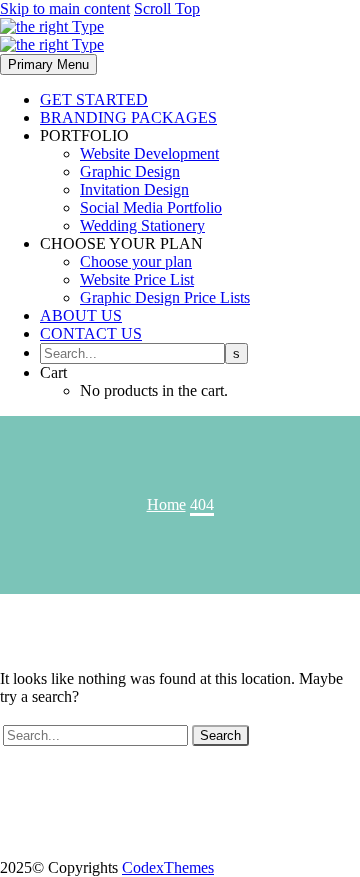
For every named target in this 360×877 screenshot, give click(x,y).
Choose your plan (136, 261)
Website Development (149, 153)
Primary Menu (48, 64)
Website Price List (137, 279)
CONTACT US (91, 333)
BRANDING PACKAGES (128, 117)
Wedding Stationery (142, 225)
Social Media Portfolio (151, 207)
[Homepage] (52, 35)
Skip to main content (65, 8)
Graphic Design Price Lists (165, 297)
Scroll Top (167, 8)
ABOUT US (81, 315)
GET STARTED (94, 99)
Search (220, 735)
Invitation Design (134, 189)
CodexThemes (168, 867)
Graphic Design (130, 171)
